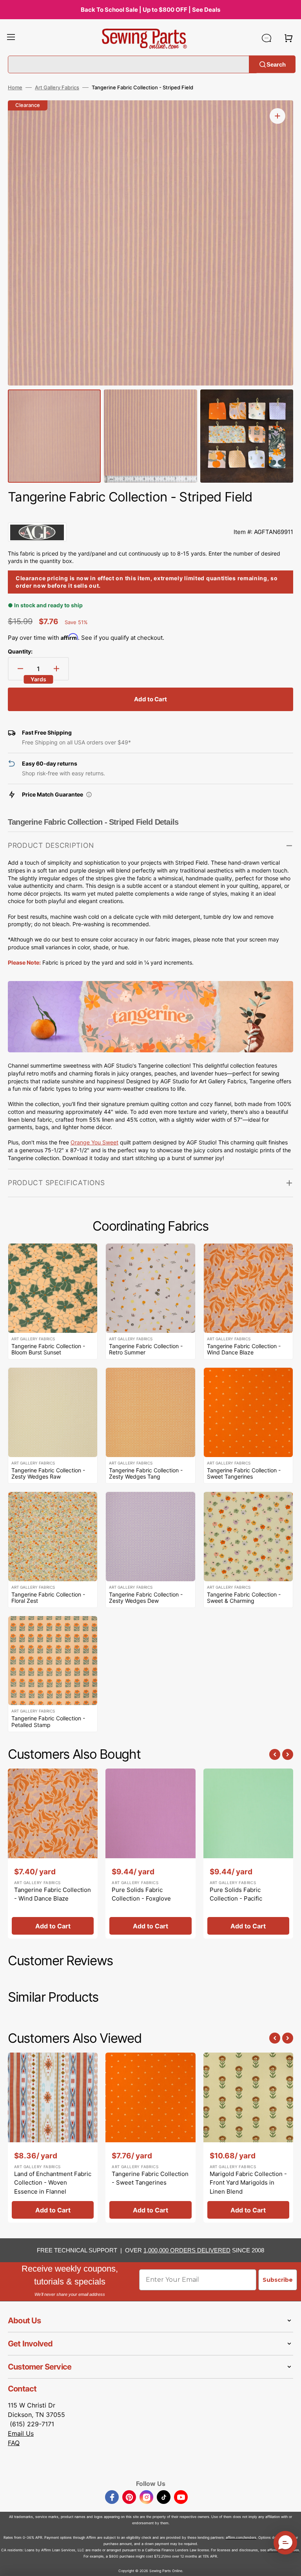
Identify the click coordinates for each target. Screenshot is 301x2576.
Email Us (21, 2433)
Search (276, 64)
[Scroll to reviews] (150, 514)
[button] (11, 38)
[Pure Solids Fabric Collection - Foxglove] (150, 1854)
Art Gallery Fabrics (57, 87)
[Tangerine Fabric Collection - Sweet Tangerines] (150, 2138)
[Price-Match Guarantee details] (89, 795)
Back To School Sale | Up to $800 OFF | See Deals (150, 10)
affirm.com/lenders (241, 2537)
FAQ (14, 2443)
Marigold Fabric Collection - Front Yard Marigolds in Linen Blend (248, 2183)
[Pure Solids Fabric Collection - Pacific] (248, 1854)
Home (15, 87)
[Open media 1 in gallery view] (277, 116)
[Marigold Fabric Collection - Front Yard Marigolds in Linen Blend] (248, 2138)
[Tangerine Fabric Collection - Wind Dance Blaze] (53, 1854)
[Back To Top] (289, 2564)
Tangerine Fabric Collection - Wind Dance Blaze (53, 1894)
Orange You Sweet (94, 1142)
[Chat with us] (267, 38)
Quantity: (20, 651)
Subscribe (278, 2280)
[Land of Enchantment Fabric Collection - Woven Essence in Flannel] (53, 2138)
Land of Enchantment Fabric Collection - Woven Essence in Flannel (53, 2183)
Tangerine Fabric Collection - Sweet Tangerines (150, 2178)
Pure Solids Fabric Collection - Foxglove (141, 1894)
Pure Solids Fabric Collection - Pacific (236, 1894)
